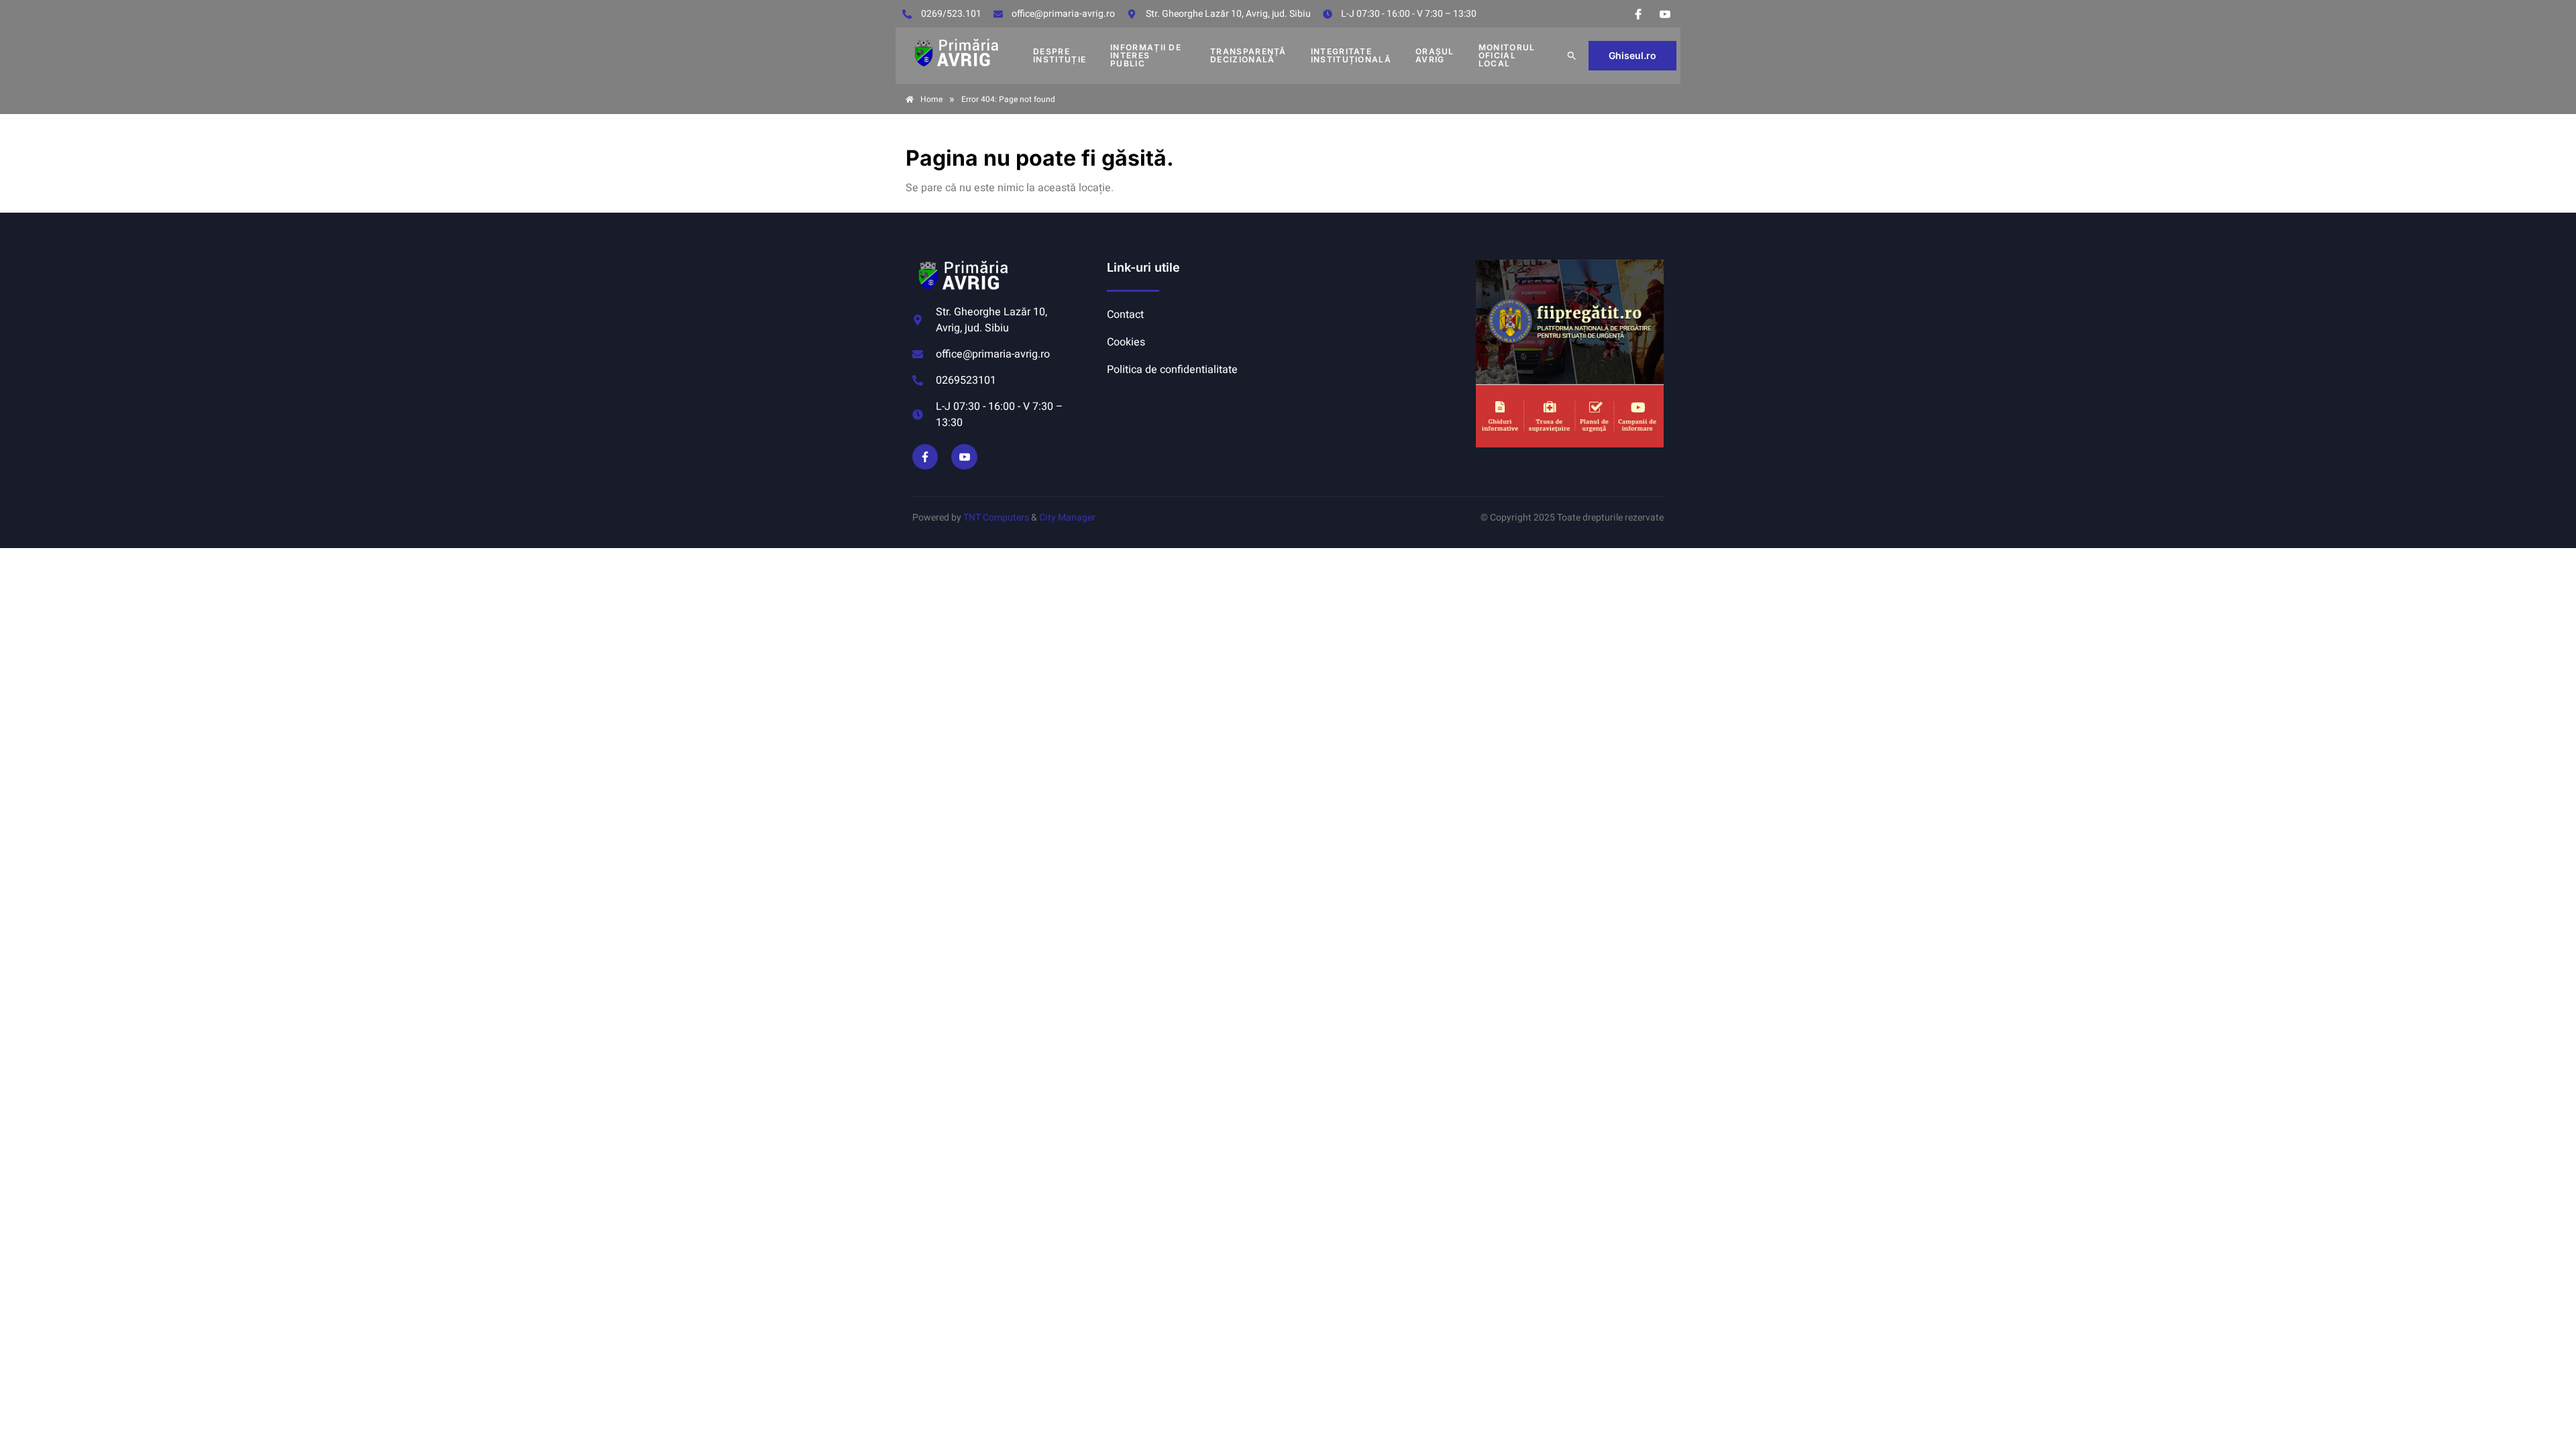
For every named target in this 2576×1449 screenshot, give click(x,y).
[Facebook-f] (925, 457)
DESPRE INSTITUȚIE (1060, 55)
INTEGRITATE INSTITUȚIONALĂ (1351, 55)
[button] (1572, 56)
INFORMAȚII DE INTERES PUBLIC (1146, 55)
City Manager (1067, 518)
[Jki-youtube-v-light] (964, 457)
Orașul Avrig (1435, 55)
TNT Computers (996, 518)
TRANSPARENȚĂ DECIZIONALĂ (1248, 55)
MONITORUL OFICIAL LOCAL (1507, 55)
